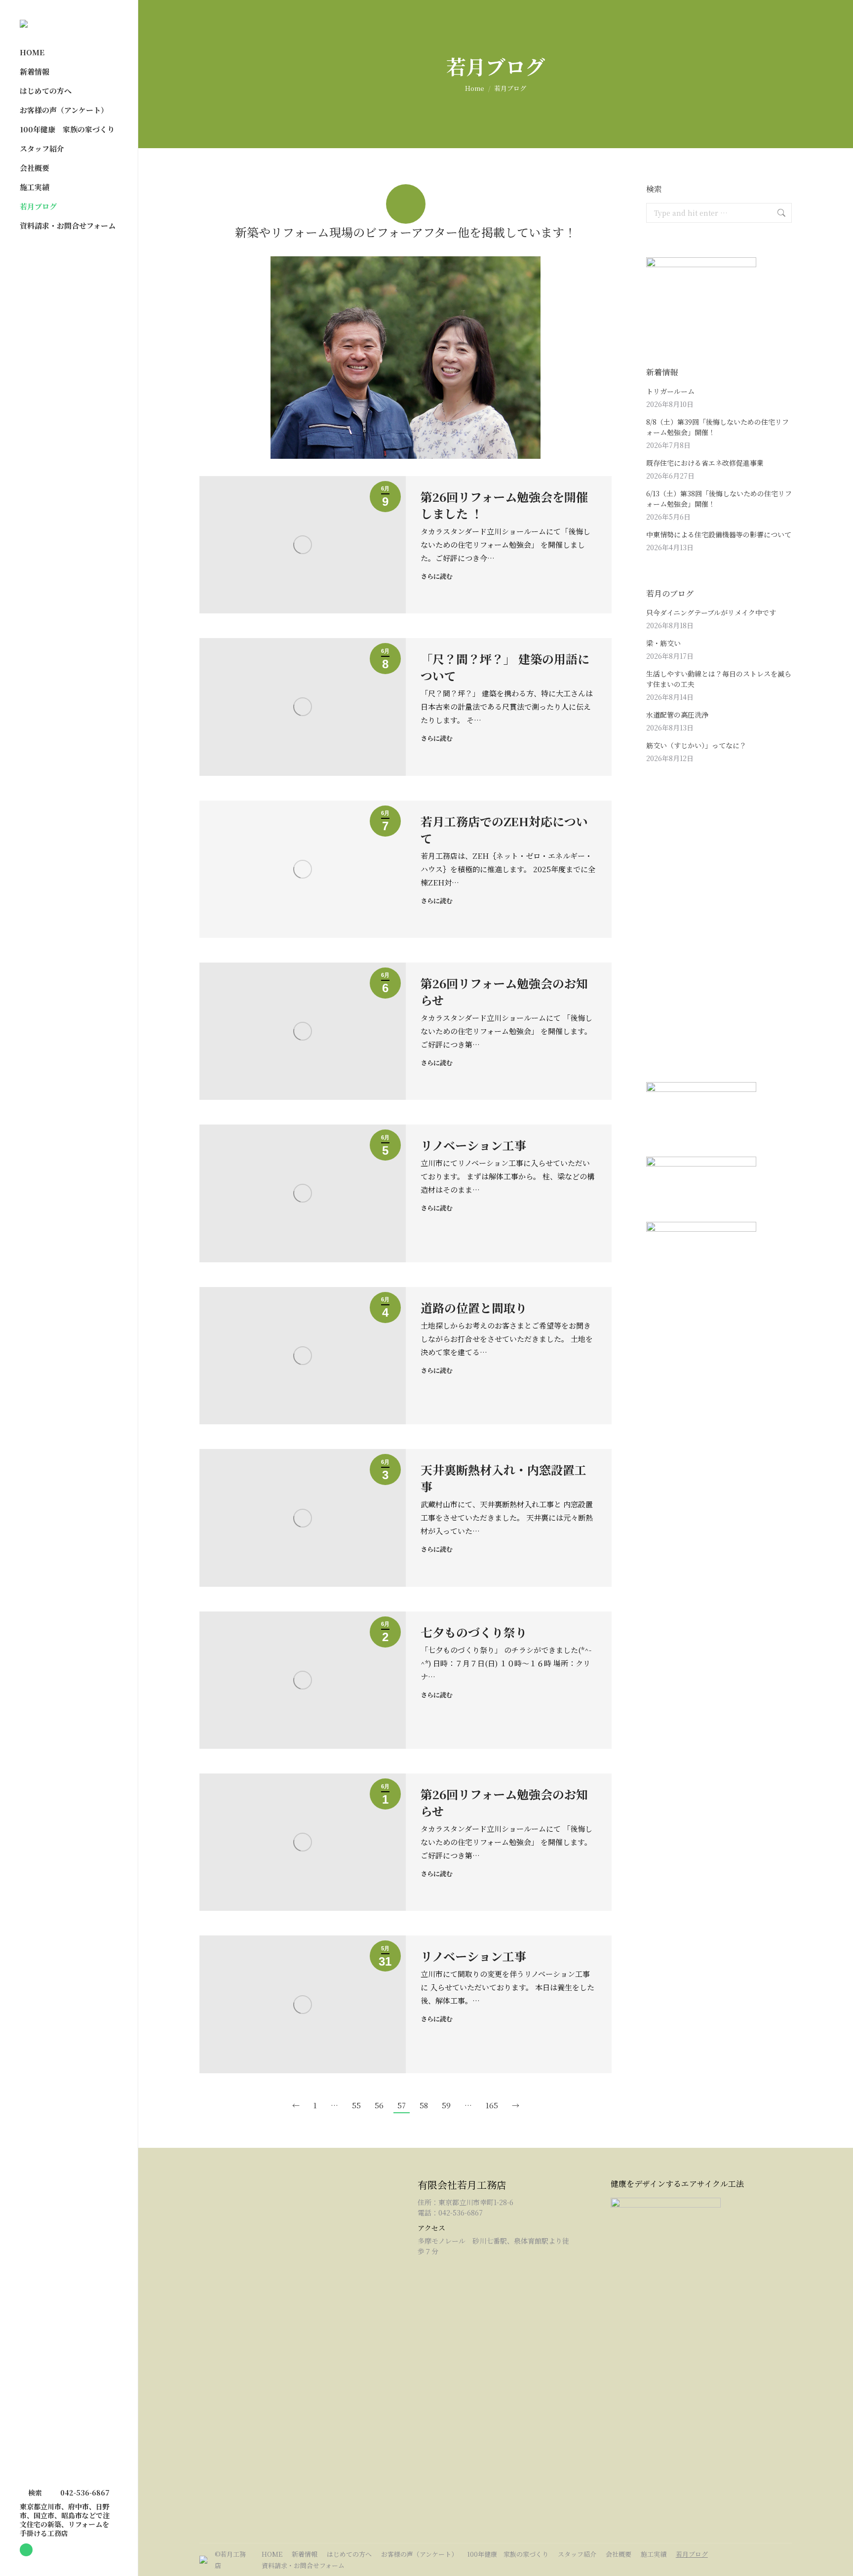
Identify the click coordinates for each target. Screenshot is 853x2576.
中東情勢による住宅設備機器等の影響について (719, 534)
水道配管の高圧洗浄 (677, 715)
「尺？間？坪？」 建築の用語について (505, 667)
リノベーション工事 (473, 1145)
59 (446, 2105)
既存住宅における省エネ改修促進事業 (705, 463)
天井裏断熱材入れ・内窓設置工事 (504, 1478)
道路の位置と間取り (474, 1308)
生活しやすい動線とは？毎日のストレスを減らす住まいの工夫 (719, 679)
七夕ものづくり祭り (474, 1632)
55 (356, 2105)
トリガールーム (670, 391)
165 (492, 2105)
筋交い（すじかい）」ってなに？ (696, 745)
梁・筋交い (663, 643)
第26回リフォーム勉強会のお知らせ (504, 991)
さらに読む (437, 576)
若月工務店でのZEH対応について (504, 829)
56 (379, 2105)
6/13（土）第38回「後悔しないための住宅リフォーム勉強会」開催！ (719, 499)
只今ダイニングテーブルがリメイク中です (711, 612)
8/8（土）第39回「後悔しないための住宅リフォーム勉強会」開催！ (717, 427)
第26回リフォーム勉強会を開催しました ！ (504, 505)
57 (402, 2105)
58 (424, 2105)
